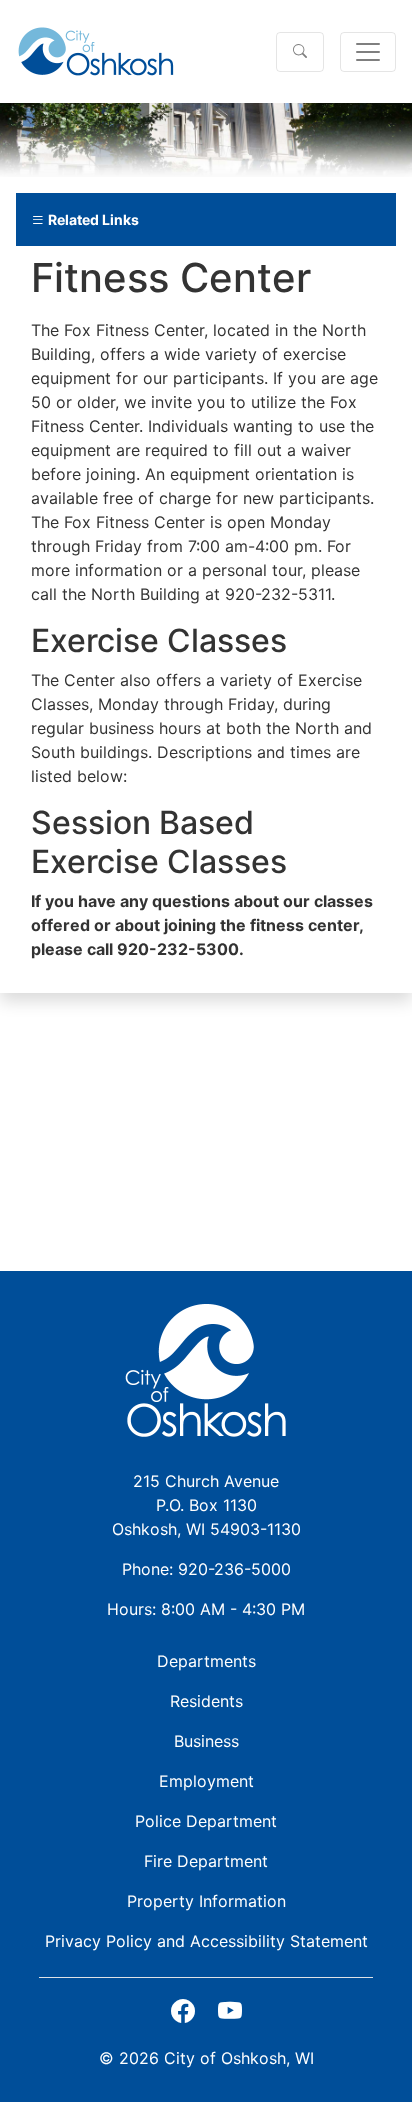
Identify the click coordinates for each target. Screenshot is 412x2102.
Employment (206, 1781)
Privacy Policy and (206, 1941)
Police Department (206, 1821)
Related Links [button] (92, 219)
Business (206, 1741)
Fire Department (206, 1861)
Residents (206, 1701)
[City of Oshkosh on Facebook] (183, 2011)
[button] (300, 52)
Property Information (206, 1901)
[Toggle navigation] (368, 52)
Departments (206, 1661)
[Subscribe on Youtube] (230, 2011)
